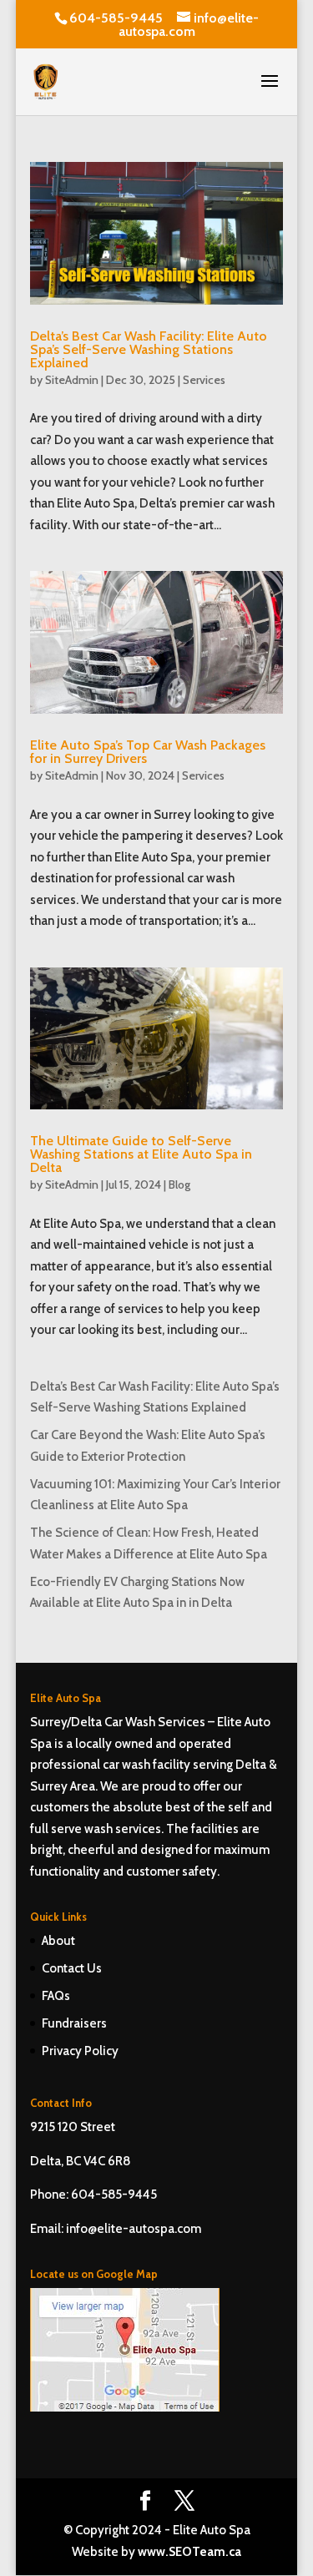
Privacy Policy (80, 2051)
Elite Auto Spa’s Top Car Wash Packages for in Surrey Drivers (148, 752)
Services (204, 380)
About (58, 1941)
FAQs (56, 1996)
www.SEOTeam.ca (189, 2552)
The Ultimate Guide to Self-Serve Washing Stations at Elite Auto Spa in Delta (141, 1154)
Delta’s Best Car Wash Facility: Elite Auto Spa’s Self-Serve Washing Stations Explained (149, 349)
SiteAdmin (72, 380)
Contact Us (72, 1968)
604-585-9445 (116, 18)
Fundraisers (74, 2023)
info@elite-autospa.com (134, 2229)
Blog (179, 1184)
